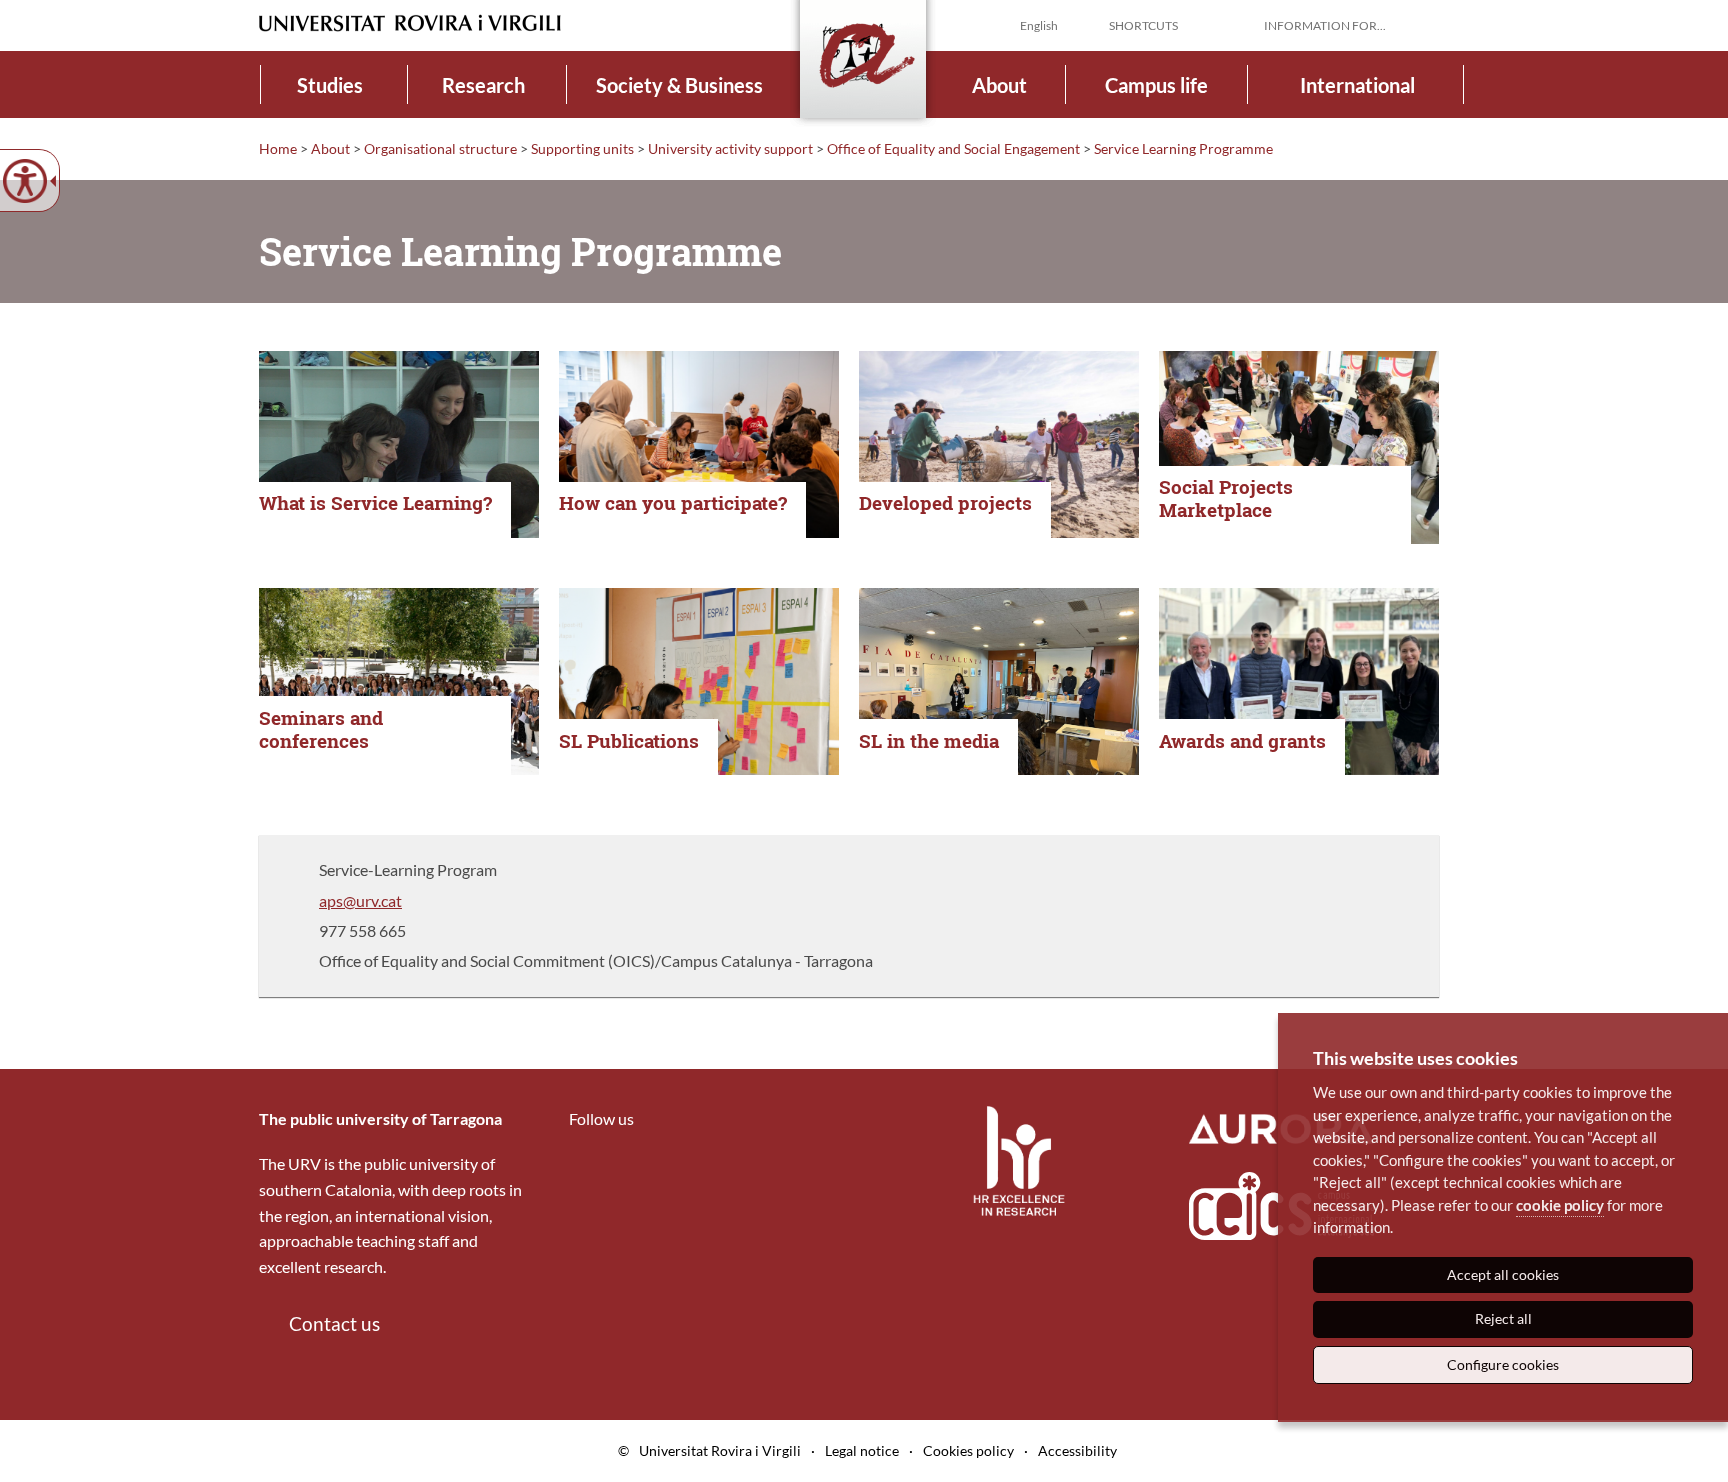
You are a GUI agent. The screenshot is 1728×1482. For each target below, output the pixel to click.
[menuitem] (330, 84)
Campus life (1156, 85)
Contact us (334, 1323)
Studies (330, 85)
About (999, 85)
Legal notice (862, 1450)
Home (278, 148)
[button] (1453, 24)
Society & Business (679, 85)
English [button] (1039, 25)
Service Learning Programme (1183, 148)
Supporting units (582, 148)
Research (483, 85)
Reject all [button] (1503, 1318)
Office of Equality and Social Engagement (953, 148)
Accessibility (1077, 1450)
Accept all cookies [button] (1503, 1274)
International (1357, 85)
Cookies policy (968, 1450)
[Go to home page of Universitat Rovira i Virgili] (410, 23)
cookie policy (1560, 1205)
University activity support (730, 148)
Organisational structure (440, 148)
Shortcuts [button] (1143, 25)
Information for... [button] (1325, 25)
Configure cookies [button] (1503, 1364)
